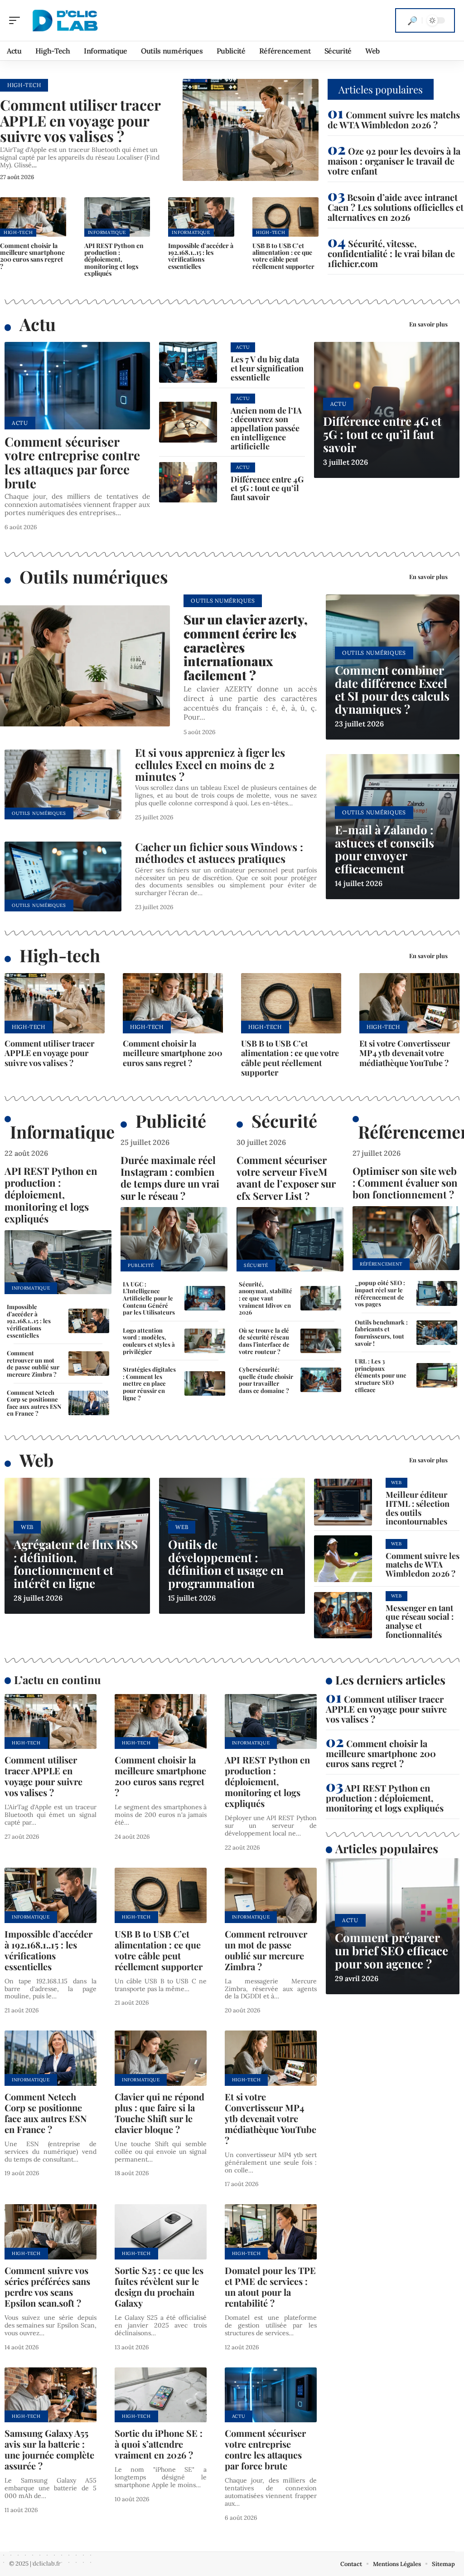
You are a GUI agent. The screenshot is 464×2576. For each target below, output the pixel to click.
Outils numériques (94, 577)
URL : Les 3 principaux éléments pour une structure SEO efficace (381, 1375)
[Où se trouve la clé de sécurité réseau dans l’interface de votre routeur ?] (321, 1341)
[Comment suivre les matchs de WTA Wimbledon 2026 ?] (343, 1558)
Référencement (381, 1264)
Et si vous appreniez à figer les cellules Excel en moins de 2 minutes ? (210, 764)
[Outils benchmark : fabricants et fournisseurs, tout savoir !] (437, 1333)
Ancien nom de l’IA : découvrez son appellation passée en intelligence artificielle (266, 428)
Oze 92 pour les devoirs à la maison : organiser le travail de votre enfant (394, 161)
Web (36, 1460)
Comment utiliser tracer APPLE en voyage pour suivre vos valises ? (80, 120)
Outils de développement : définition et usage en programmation (226, 1564)
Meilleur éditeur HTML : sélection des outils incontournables (418, 1508)
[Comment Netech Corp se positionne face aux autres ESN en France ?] (89, 1403)
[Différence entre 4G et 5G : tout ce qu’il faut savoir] (188, 482)
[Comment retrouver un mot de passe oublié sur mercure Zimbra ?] (89, 1363)
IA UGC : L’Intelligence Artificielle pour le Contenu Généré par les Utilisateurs (149, 1298)
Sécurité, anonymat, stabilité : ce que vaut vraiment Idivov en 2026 (266, 1298)
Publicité (171, 1121)
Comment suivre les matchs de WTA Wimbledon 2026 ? (394, 119)
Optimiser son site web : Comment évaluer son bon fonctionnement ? (405, 1183)
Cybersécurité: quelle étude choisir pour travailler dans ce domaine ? (266, 1380)
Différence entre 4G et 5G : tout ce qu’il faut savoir (267, 488)
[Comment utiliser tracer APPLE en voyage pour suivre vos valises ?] (251, 130)
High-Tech (24, 85)
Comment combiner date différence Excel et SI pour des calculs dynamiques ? (392, 689)
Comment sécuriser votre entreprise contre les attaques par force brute (72, 462)
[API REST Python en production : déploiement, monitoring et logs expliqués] (117, 217)
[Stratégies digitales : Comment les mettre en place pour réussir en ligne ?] (205, 1383)
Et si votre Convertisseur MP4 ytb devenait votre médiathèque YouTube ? (405, 1053)
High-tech (60, 955)
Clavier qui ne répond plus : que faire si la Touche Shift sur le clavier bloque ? (159, 2113)
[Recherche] (412, 20)
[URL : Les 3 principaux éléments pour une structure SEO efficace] (437, 1375)
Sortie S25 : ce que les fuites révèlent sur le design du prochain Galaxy (159, 2286)
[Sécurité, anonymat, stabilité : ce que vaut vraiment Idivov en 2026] (321, 1298)
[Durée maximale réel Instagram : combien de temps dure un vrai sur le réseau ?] (174, 1239)
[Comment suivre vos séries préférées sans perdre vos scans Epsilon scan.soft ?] (51, 2232)
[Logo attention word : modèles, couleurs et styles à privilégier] (205, 1341)
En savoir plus (428, 324)
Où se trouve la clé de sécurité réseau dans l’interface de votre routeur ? (264, 1341)
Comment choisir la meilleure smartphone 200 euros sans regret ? (32, 256)
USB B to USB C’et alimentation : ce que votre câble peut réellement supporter (283, 256)
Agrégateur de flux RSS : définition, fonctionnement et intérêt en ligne (76, 1564)
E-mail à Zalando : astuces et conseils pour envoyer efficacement (384, 849)
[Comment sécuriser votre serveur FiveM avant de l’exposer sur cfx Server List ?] (290, 1239)
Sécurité (284, 1121)
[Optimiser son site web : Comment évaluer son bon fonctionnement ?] (406, 1238)
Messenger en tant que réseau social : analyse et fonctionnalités (420, 1621)
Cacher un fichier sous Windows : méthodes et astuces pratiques (219, 852)
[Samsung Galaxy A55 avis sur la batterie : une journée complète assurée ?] (51, 2395)
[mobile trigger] (17, 20)
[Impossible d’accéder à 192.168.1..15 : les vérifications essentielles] (201, 217)
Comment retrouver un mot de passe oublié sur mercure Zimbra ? (33, 1363)
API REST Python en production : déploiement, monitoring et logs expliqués (114, 259)
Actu (38, 324)
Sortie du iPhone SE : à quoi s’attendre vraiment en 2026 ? (159, 2444)
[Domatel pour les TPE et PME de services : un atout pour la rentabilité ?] (271, 2232)
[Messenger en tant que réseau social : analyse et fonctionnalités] (343, 1615)
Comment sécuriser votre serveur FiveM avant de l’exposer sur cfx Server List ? (286, 1178)
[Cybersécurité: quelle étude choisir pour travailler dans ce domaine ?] (321, 1380)
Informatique (107, 232)
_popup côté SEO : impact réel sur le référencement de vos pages (380, 1293)
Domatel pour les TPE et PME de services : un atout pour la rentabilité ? (270, 2286)
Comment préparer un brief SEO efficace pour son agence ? (391, 1950)
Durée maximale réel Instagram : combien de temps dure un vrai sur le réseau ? (170, 1178)
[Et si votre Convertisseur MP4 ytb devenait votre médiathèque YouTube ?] (409, 1003)
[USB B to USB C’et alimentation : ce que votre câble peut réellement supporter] (285, 217)
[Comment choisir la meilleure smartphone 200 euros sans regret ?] (33, 217)
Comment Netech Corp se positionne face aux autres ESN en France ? (34, 1403)
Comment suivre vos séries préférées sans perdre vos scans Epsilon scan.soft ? (47, 2286)
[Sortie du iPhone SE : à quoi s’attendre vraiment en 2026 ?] (161, 2395)
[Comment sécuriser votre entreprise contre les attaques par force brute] (77, 386)
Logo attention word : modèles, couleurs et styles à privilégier (149, 1341)
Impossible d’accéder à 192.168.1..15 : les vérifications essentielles (201, 256)
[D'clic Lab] (65, 20)
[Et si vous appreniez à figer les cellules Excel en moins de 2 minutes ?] (63, 785)
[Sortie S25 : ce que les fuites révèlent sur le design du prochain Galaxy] (161, 2232)
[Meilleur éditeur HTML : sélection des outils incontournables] (343, 1502)
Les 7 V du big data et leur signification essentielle (267, 368)
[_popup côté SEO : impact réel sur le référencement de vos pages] (437, 1293)
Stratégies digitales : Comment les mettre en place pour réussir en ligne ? (149, 1383)
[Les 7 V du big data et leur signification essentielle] (188, 362)
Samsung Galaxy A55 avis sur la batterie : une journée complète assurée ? (49, 2449)
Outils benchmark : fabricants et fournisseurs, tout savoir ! (381, 1333)
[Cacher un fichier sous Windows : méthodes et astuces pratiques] (63, 877)
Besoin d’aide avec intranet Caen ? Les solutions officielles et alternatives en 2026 (396, 207)
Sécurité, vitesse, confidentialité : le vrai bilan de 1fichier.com (391, 253)
